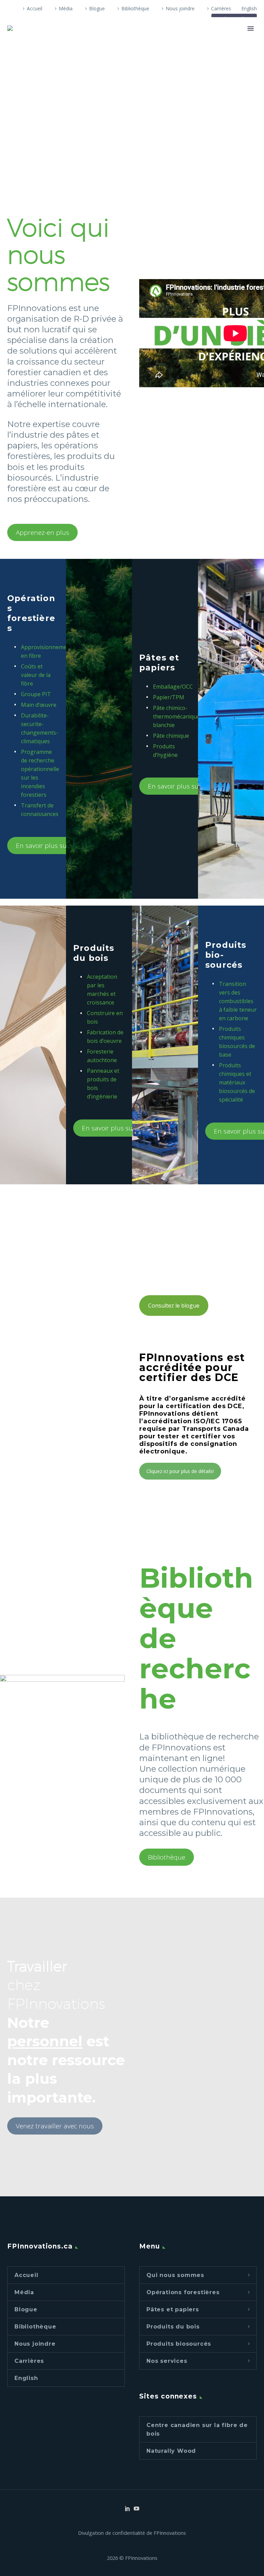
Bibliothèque (135, 8)
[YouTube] (136, 2508)
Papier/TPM (169, 697)
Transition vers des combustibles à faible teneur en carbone (238, 1001)
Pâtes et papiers (173, 2309)
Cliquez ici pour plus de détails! (180, 1471)
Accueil (35, 8)
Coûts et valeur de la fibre (36, 675)
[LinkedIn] (128, 2508)
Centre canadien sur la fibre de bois (197, 2429)
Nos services (167, 2361)
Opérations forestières (183, 2292)
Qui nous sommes (175, 2275)
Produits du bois (173, 2327)
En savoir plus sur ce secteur (59, 846)
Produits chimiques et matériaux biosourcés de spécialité (237, 1082)
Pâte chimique (171, 736)
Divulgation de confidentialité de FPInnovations (132, 2533)
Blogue (97, 8)
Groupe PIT (36, 694)
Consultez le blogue (174, 1306)
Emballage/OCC (173, 687)
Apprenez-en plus (42, 532)
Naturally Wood (171, 2451)
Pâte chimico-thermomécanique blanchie (177, 716)
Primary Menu (251, 28)
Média (66, 8)
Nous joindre (180, 8)
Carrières (221, 8)
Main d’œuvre (39, 705)
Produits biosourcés (179, 2344)
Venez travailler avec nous (55, 2126)
